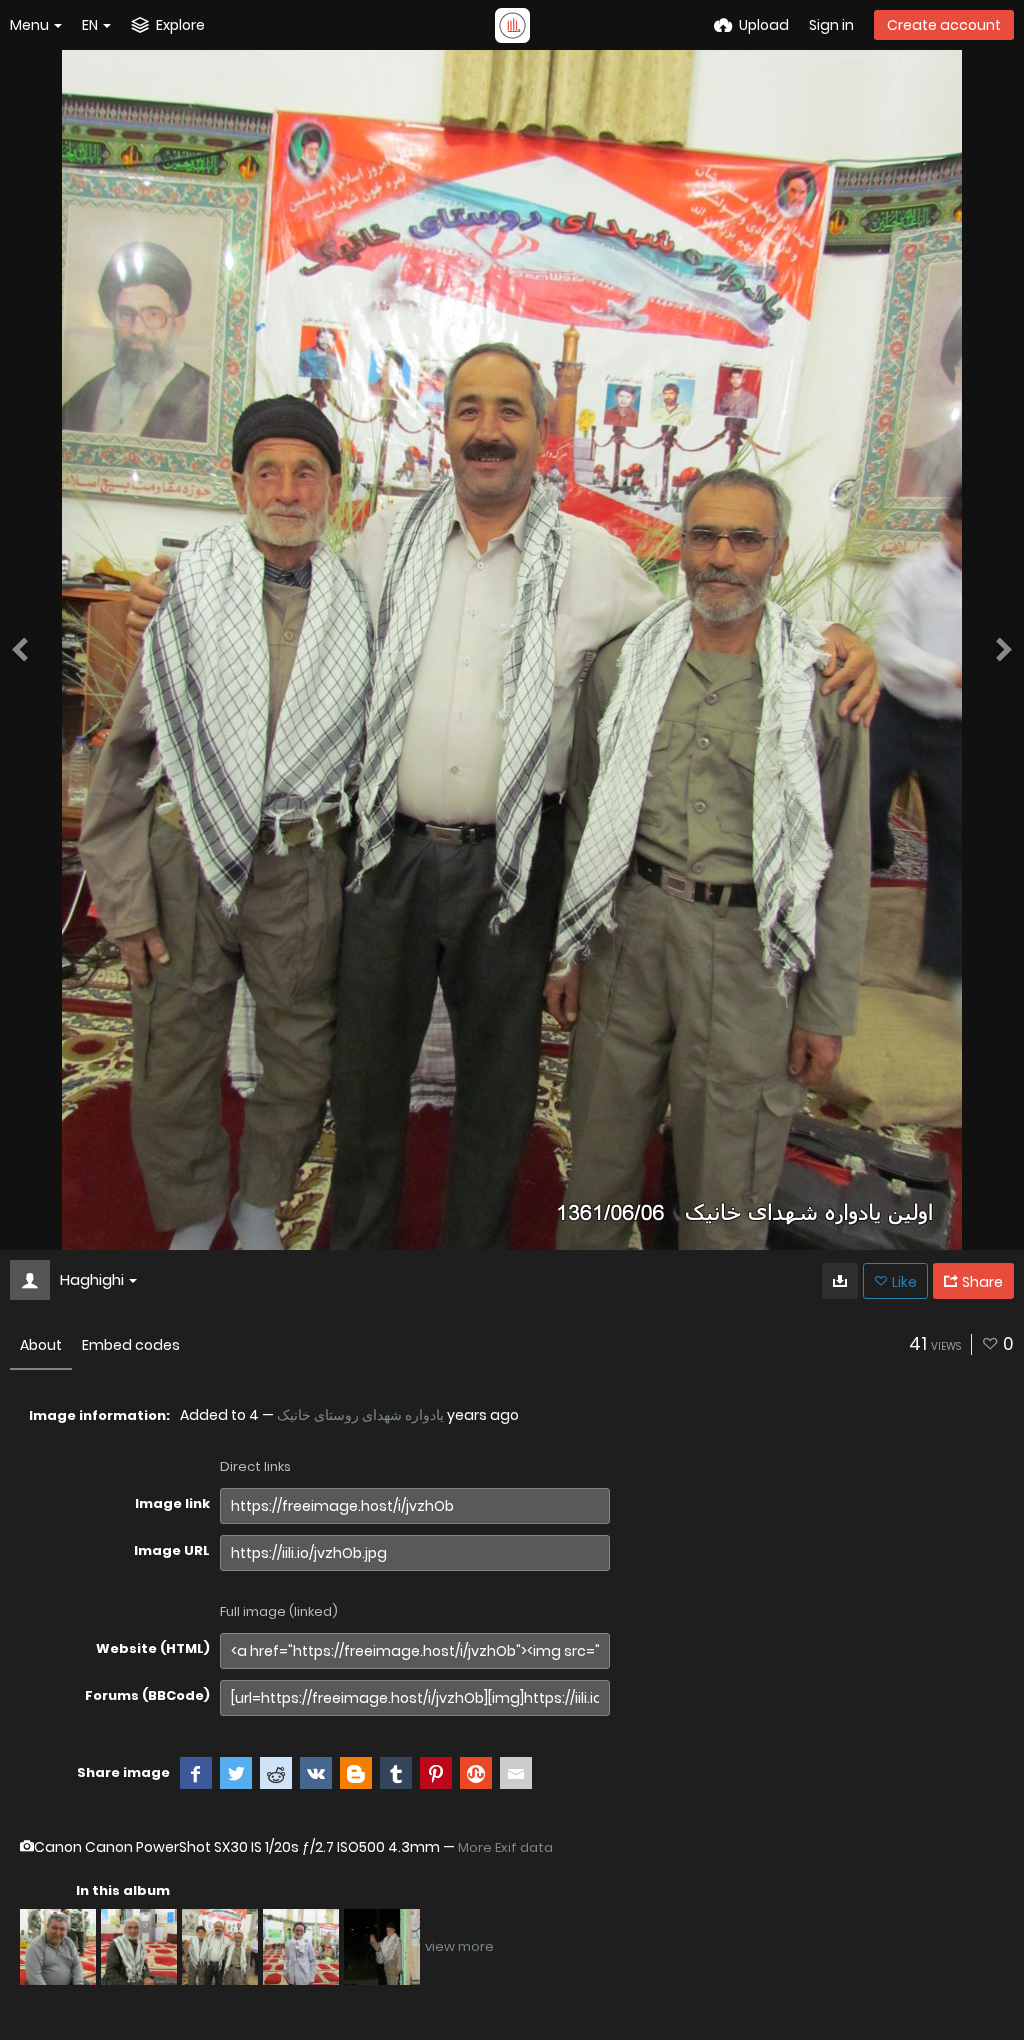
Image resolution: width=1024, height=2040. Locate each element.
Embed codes (131, 1345)
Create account (944, 25)
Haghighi (92, 1279)
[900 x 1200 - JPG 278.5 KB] (840, 1281)
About (41, 1345)
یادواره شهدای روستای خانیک (360, 1415)
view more (459, 1946)
